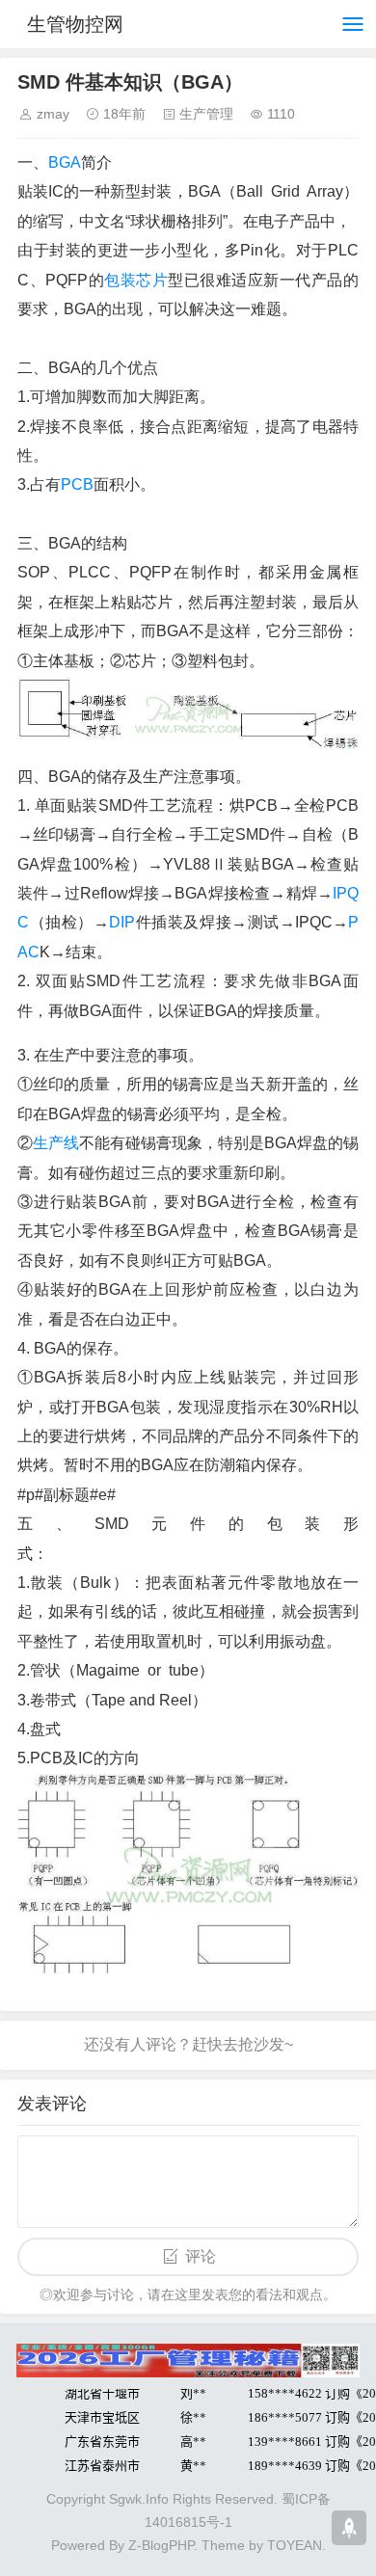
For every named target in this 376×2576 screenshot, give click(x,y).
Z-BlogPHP (161, 2545)
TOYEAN (295, 2545)
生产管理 (206, 114)
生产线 (56, 1143)
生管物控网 (75, 24)
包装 (120, 280)
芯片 (152, 280)
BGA (65, 162)
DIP (122, 922)
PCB (77, 484)
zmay (53, 114)
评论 (201, 2256)
